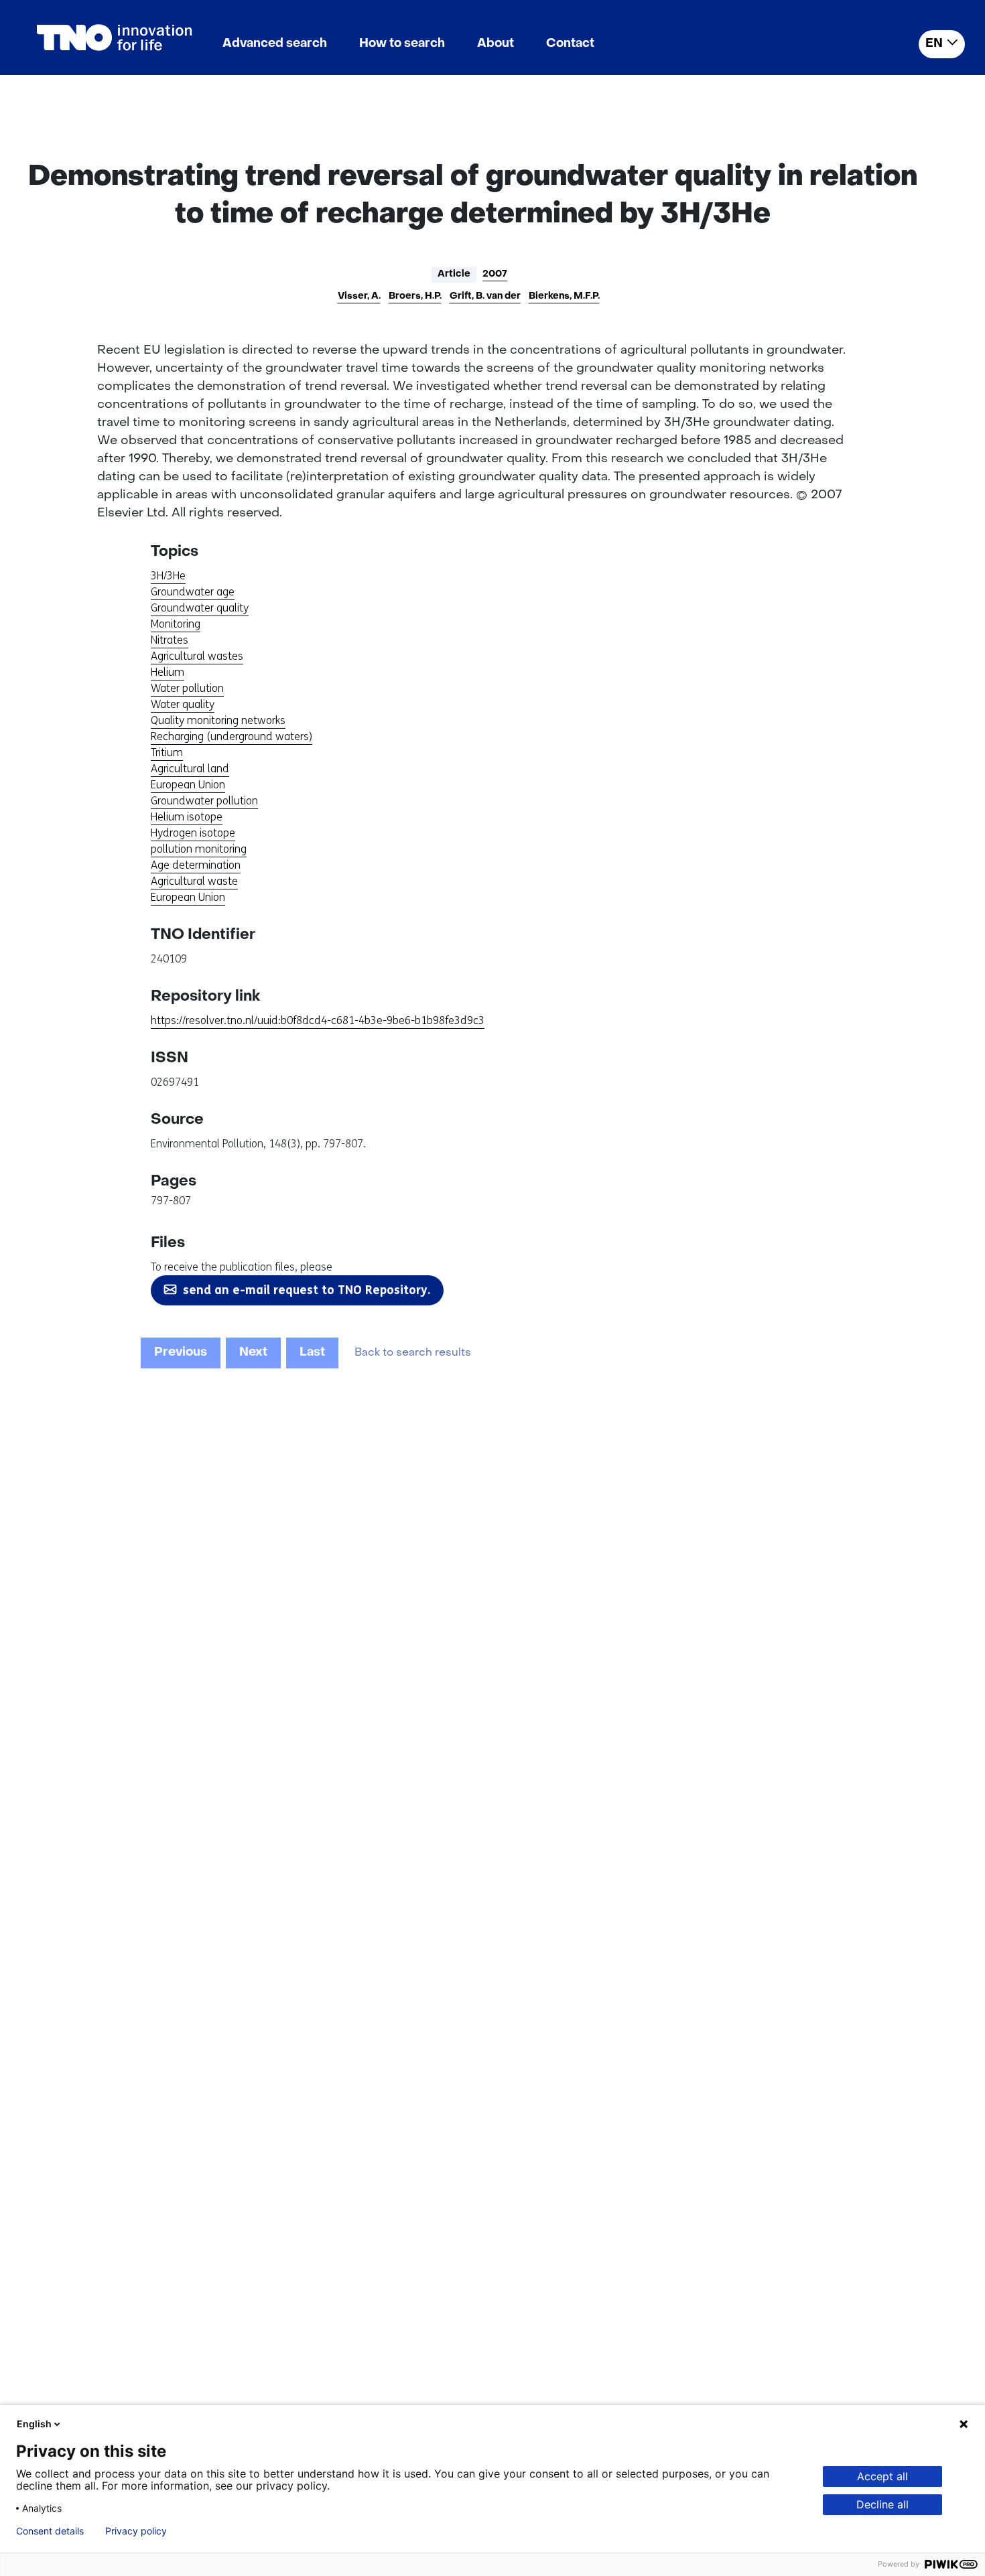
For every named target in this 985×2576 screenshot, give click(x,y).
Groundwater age (193, 592)
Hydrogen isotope (193, 833)
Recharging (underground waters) (232, 736)
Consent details (50, 2531)
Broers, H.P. (415, 296)
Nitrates (170, 640)
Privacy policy (136, 2531)
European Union (188, 785)
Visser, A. (359, 296)
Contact (570, 44)
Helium (168, 672)
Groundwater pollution (204, 801)
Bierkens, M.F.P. (564, 296)
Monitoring (176, 624)
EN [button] (934, 44)
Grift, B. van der (485, 296)
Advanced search (275, 44)
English (34, 2424)
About (496, 44)
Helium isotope (187, 817)
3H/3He (168, 576)
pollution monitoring (199, 849)
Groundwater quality (200, 608)
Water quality (183, 704)
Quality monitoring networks (218, 720)
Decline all (882, 2504)
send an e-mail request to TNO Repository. (307, 1290)
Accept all (882, 2476)
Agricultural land (190, 769)
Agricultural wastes (197, 656)
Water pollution (187, 688)
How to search (402, 44)
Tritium (167, 753)
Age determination (196, 865)
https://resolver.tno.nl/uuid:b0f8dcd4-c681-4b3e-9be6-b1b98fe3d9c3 (318, 1020)
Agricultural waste (194, 881)
